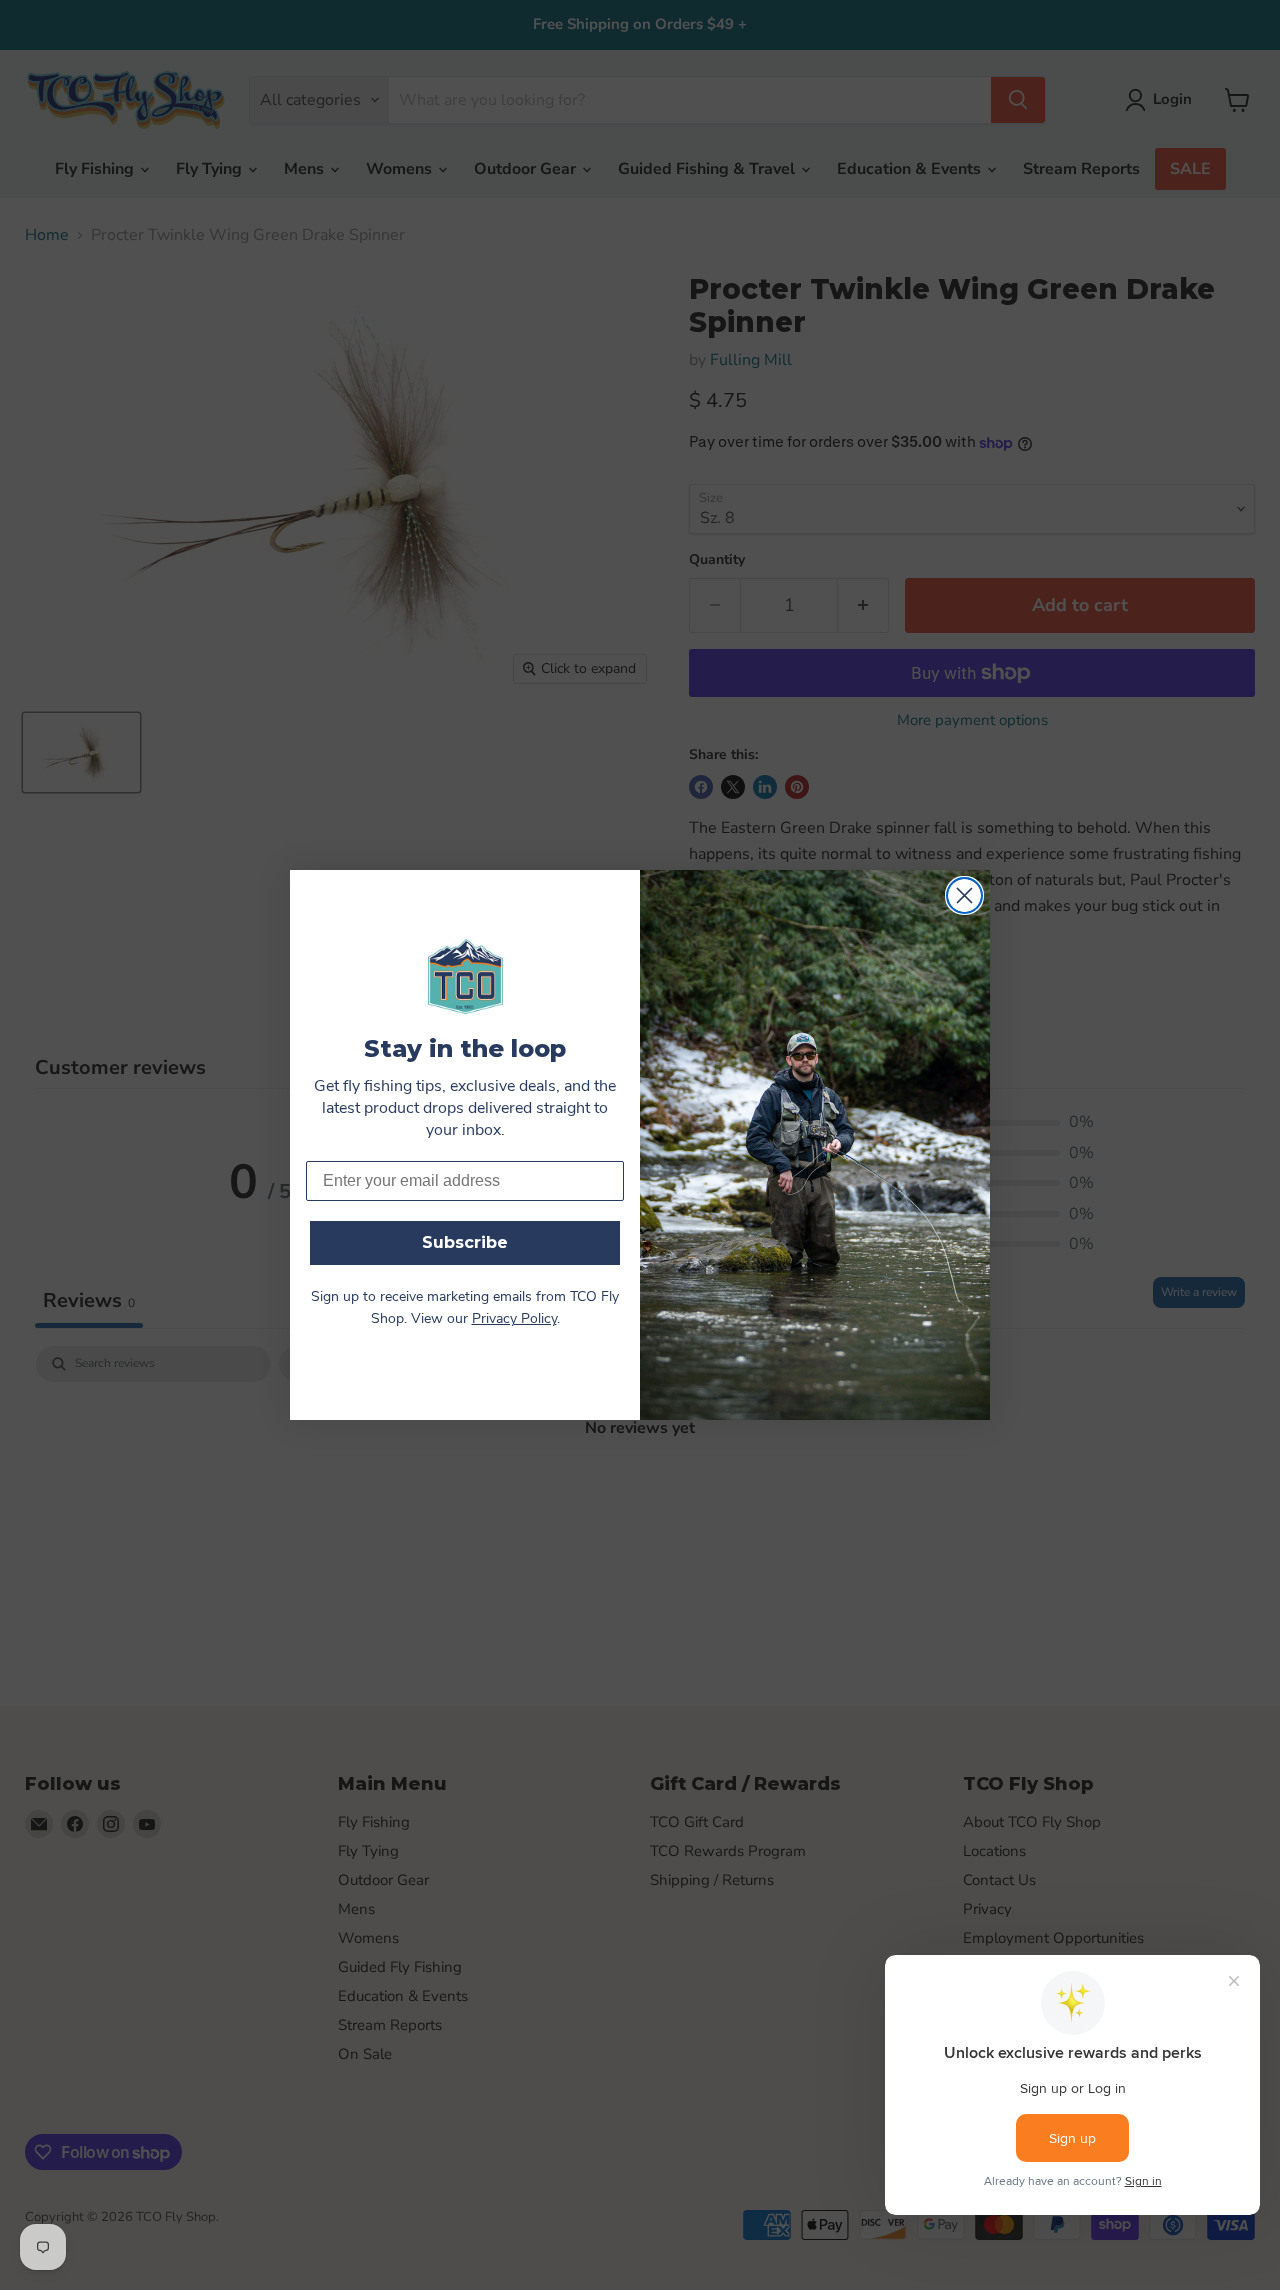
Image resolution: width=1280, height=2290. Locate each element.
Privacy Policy (514, 1319)
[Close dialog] (964, 895)
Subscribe (465, 1242)
